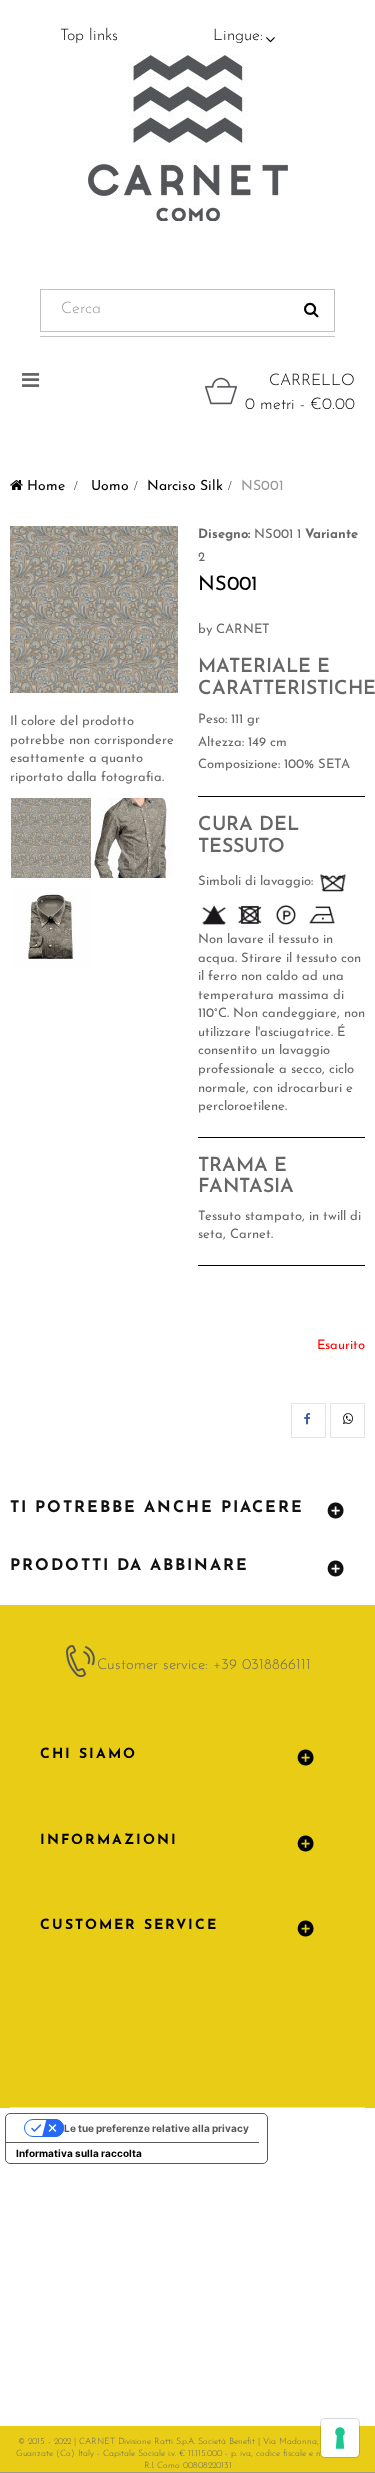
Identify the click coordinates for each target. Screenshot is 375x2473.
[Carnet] (188, 138)
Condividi (308, 1420)
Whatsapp (347, 1420)
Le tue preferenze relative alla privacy (156, 2128)
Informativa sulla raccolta (79, 2153)
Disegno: (224, 534)
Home (44, 486)
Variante (331, 534)
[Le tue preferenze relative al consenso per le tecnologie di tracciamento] (340, 2438)
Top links (89, 36)
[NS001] (51, 838)
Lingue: (238, 36)
